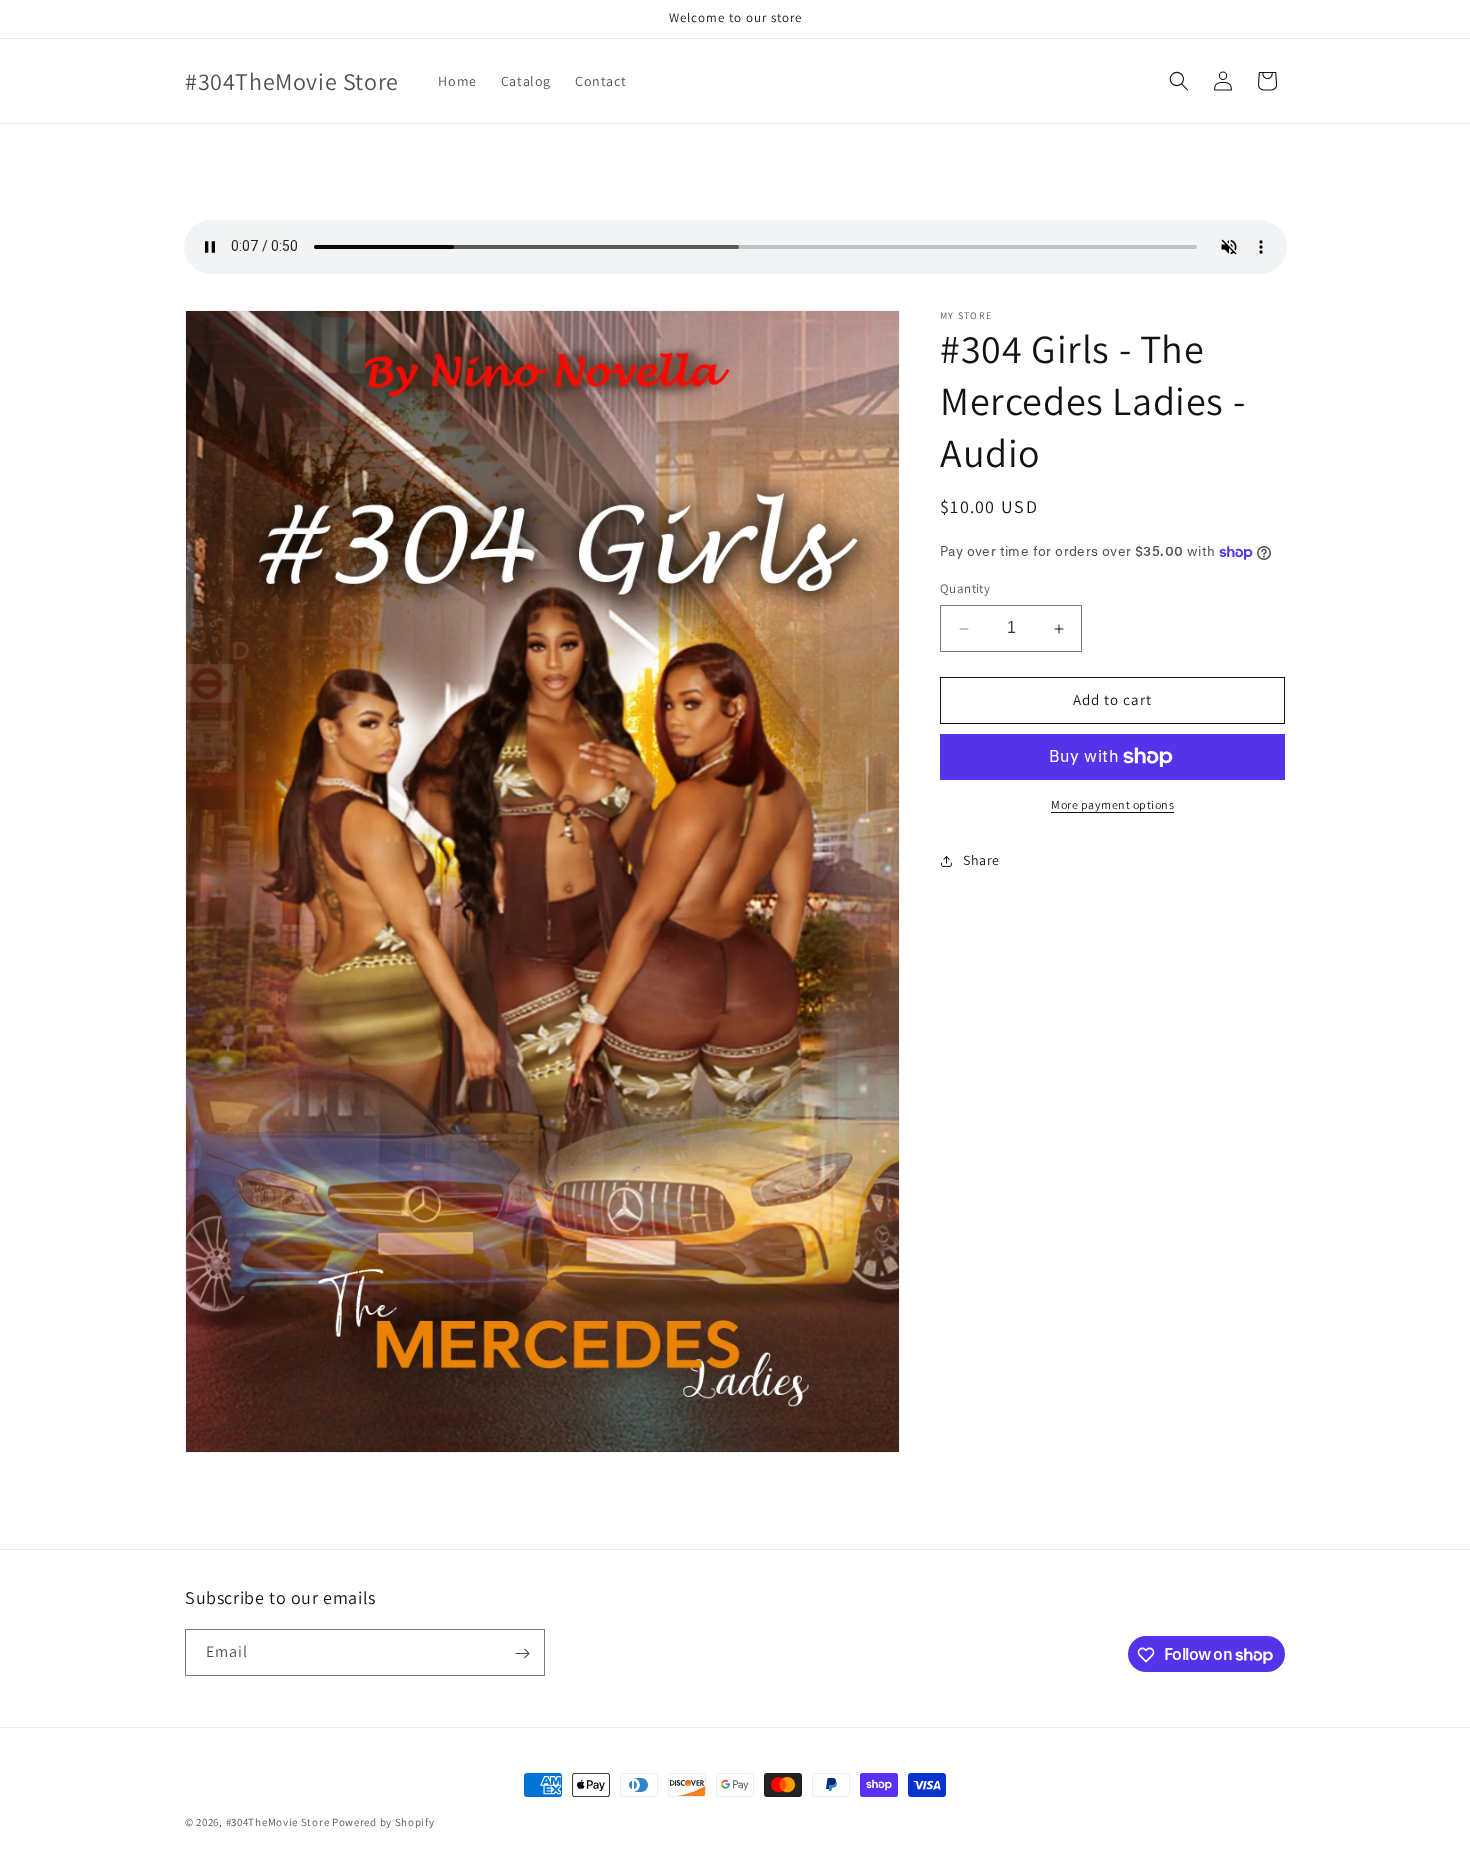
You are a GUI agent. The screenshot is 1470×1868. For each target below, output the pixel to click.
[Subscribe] (522, 1653)
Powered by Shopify (383, 1822)
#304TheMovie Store (278, 1822)
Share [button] (981, 860)
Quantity (965, 589)
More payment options (1112, 804)
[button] (1179, 81)
